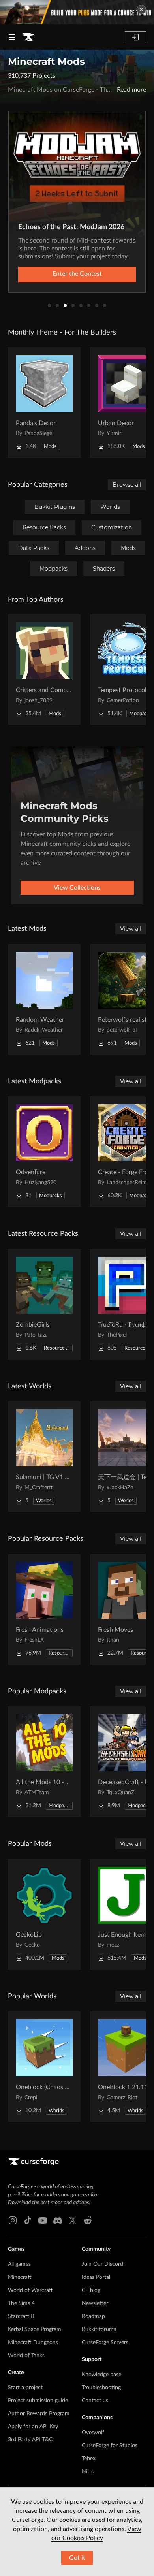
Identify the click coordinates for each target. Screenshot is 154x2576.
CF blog (91, 2290)
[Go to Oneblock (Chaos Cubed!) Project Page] (44, 2067)
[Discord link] (58, 2220)
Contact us (95, 2401)
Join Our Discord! (103, 2264)
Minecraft (20, 2277)
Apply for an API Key (33, 2427)
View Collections (77, 888)
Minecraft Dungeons (33, 2343)
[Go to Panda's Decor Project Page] (44, 403)
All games (19, 2264)
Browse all (127, 485)
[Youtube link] (43, 2220)
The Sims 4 (21, 2303)
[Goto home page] (28, 37)
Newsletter (95, 2303)
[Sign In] (135, 37)
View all (131, 929)
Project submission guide (38, 2401)
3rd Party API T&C (30, 2440)
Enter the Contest (77, 274)
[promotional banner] (77, 12)
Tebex (89, 2459)
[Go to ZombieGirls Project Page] (44, 1304)
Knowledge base (101, 2375)
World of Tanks (26, 2356)
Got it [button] (77, 2558)
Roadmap (93, 2316)
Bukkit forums (99, 2329)
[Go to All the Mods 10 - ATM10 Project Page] (44, 1762)
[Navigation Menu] (12, 37)
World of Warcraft (30, 2290)
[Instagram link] (13, 2220)
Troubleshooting (101, 2388)
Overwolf (93, 2433)
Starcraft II (21, 2316)
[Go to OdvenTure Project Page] (44, 1152)
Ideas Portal (96, 2277)
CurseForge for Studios (110, 2446)
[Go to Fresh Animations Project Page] (44, 1609)
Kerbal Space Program (35, 2329)
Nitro (88, 2472)
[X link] (73, 2220)
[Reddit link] (88, 2220)
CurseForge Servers (105, 2343)
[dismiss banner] (141, 9)
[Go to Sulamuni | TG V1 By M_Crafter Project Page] (44, 1457)
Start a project (25, 2388)
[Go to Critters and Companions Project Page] (44, 670)
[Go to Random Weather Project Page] (44, 999)
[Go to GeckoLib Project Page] (44, 1914)
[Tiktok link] (28, 2220)
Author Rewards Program (39, 2414)
